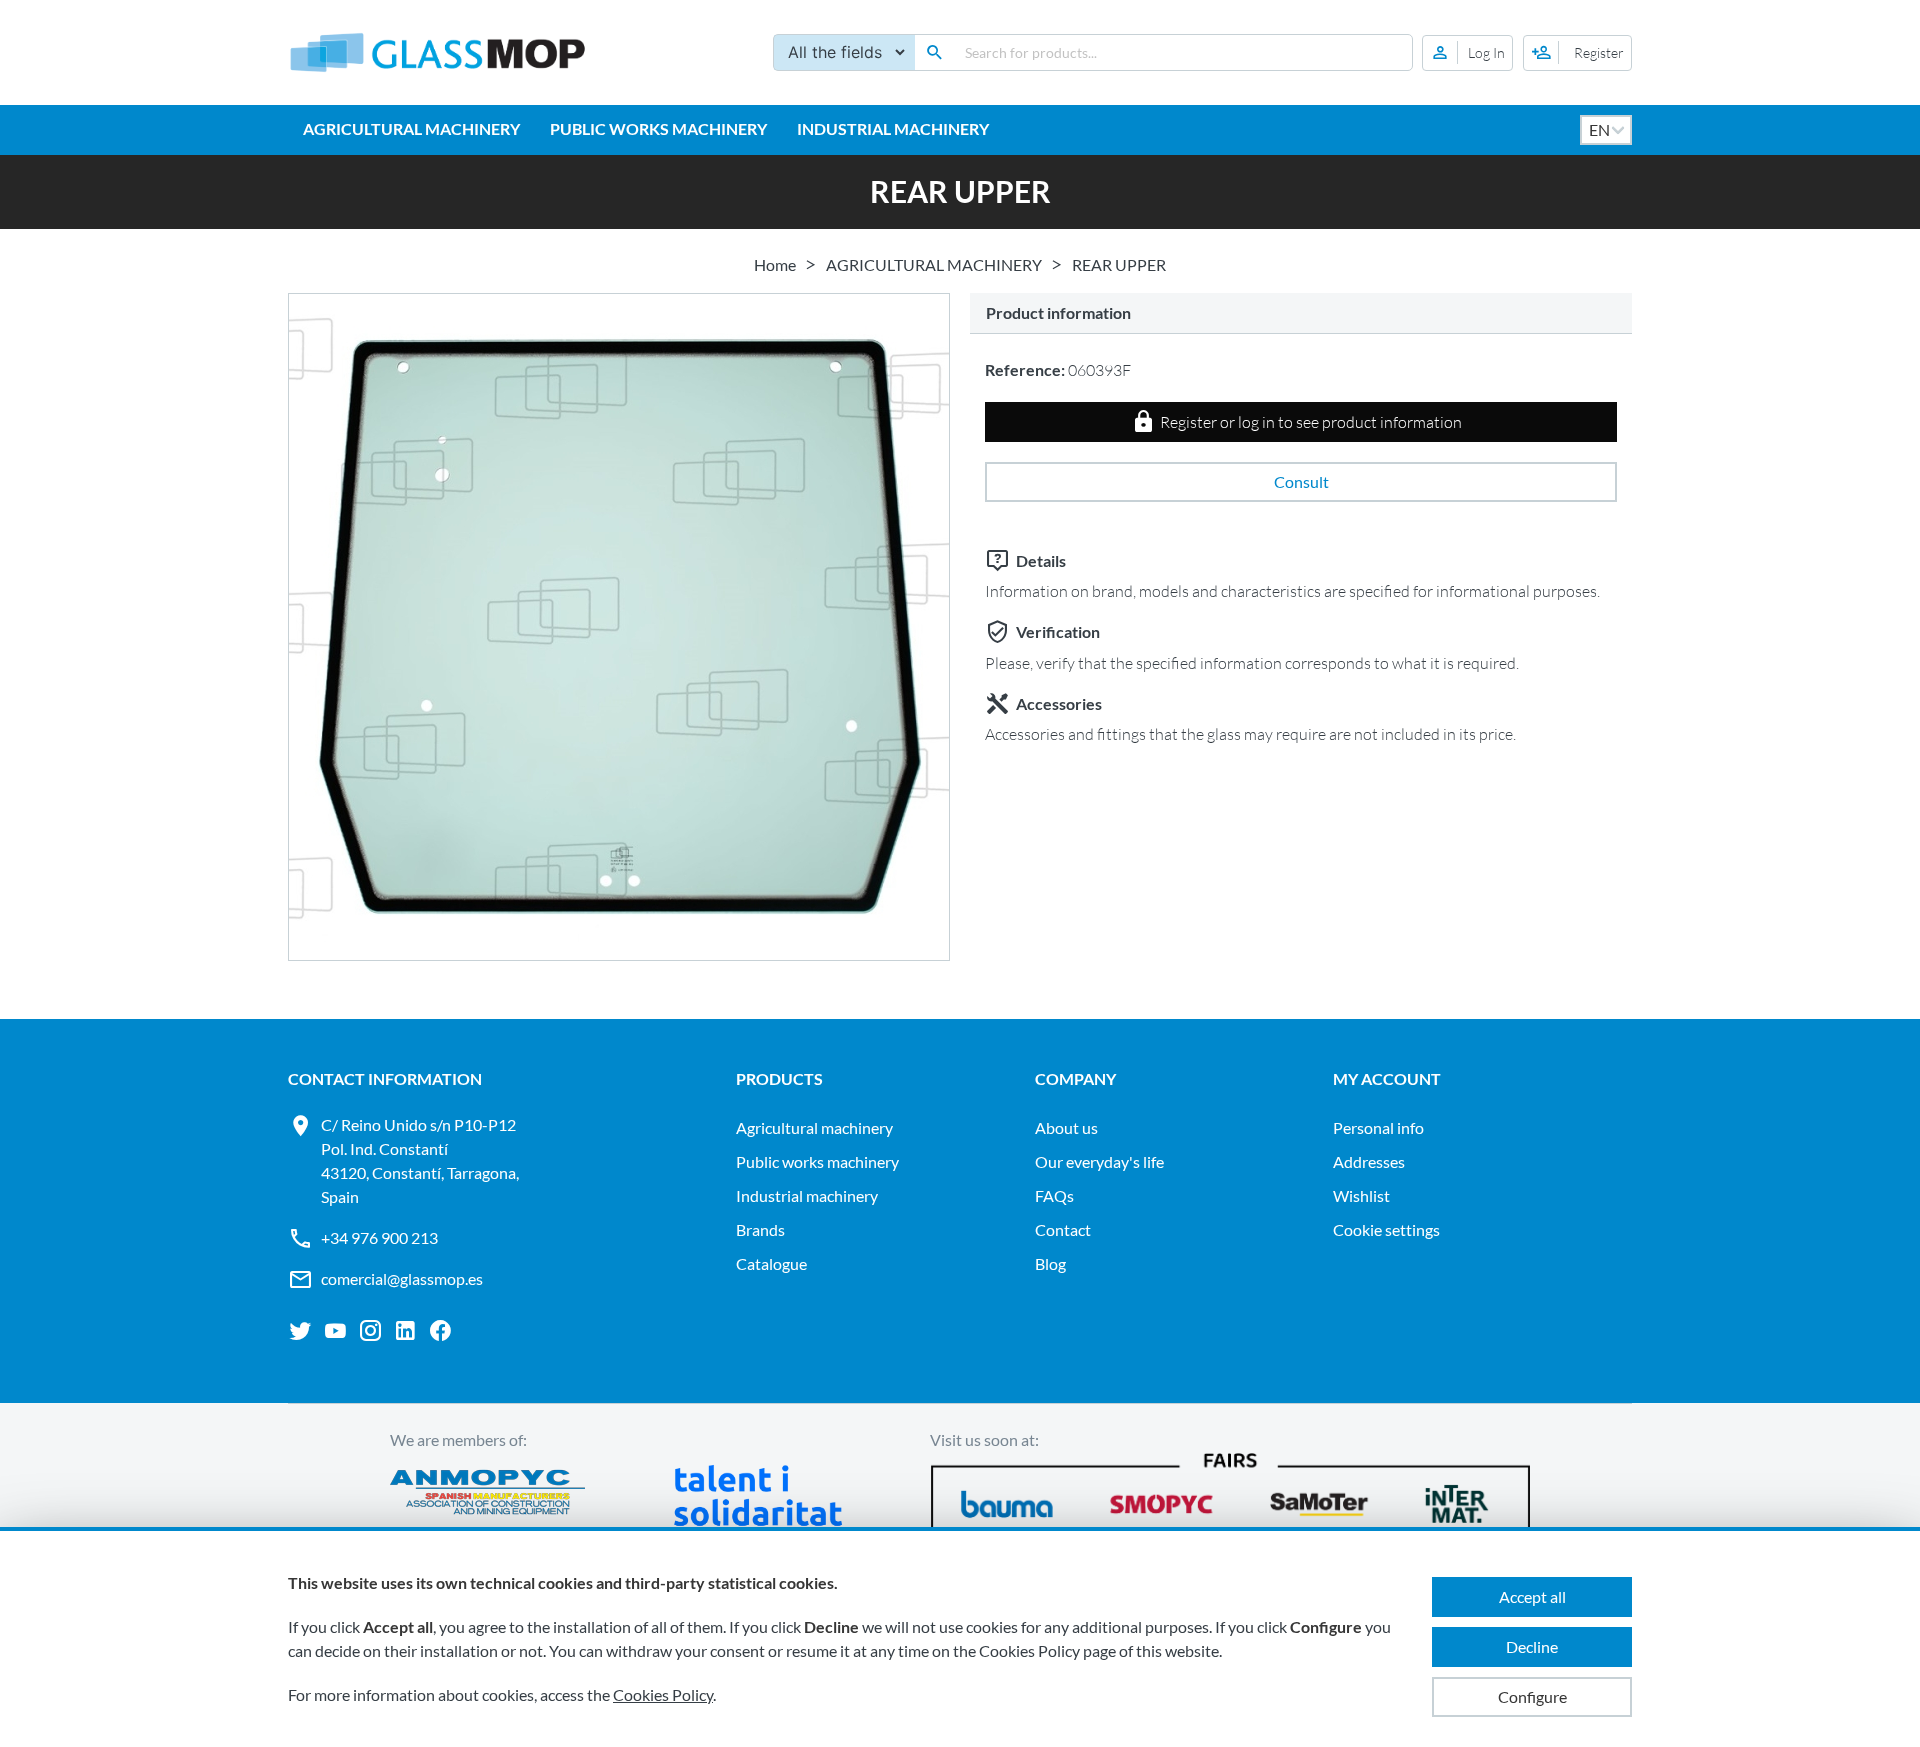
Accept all (1532, 1596)
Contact (1063, 1229)
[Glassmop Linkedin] (405, 1331)
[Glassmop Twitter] (300, 1331)
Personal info (1378, 1127)
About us (1066, 1127)
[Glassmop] (438, 52)
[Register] (1577, 53)
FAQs (1054, 1195)
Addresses (1369, 1161)
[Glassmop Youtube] (335, 1331)
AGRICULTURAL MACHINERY (411, 128)
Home (775, 264)
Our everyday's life (1099, 1161)
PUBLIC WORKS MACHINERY (658, 128)
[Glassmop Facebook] (440, 1331)
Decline (1532, 1646)
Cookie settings (1386, 1229)
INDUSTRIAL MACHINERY (893, 128)
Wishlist (1361, 1195)
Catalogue (771, 1263)
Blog (1050, 1263)
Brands (760, 1229)
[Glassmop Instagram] (370, 1331)
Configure (1532, 1696)
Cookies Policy (663, 1694)
